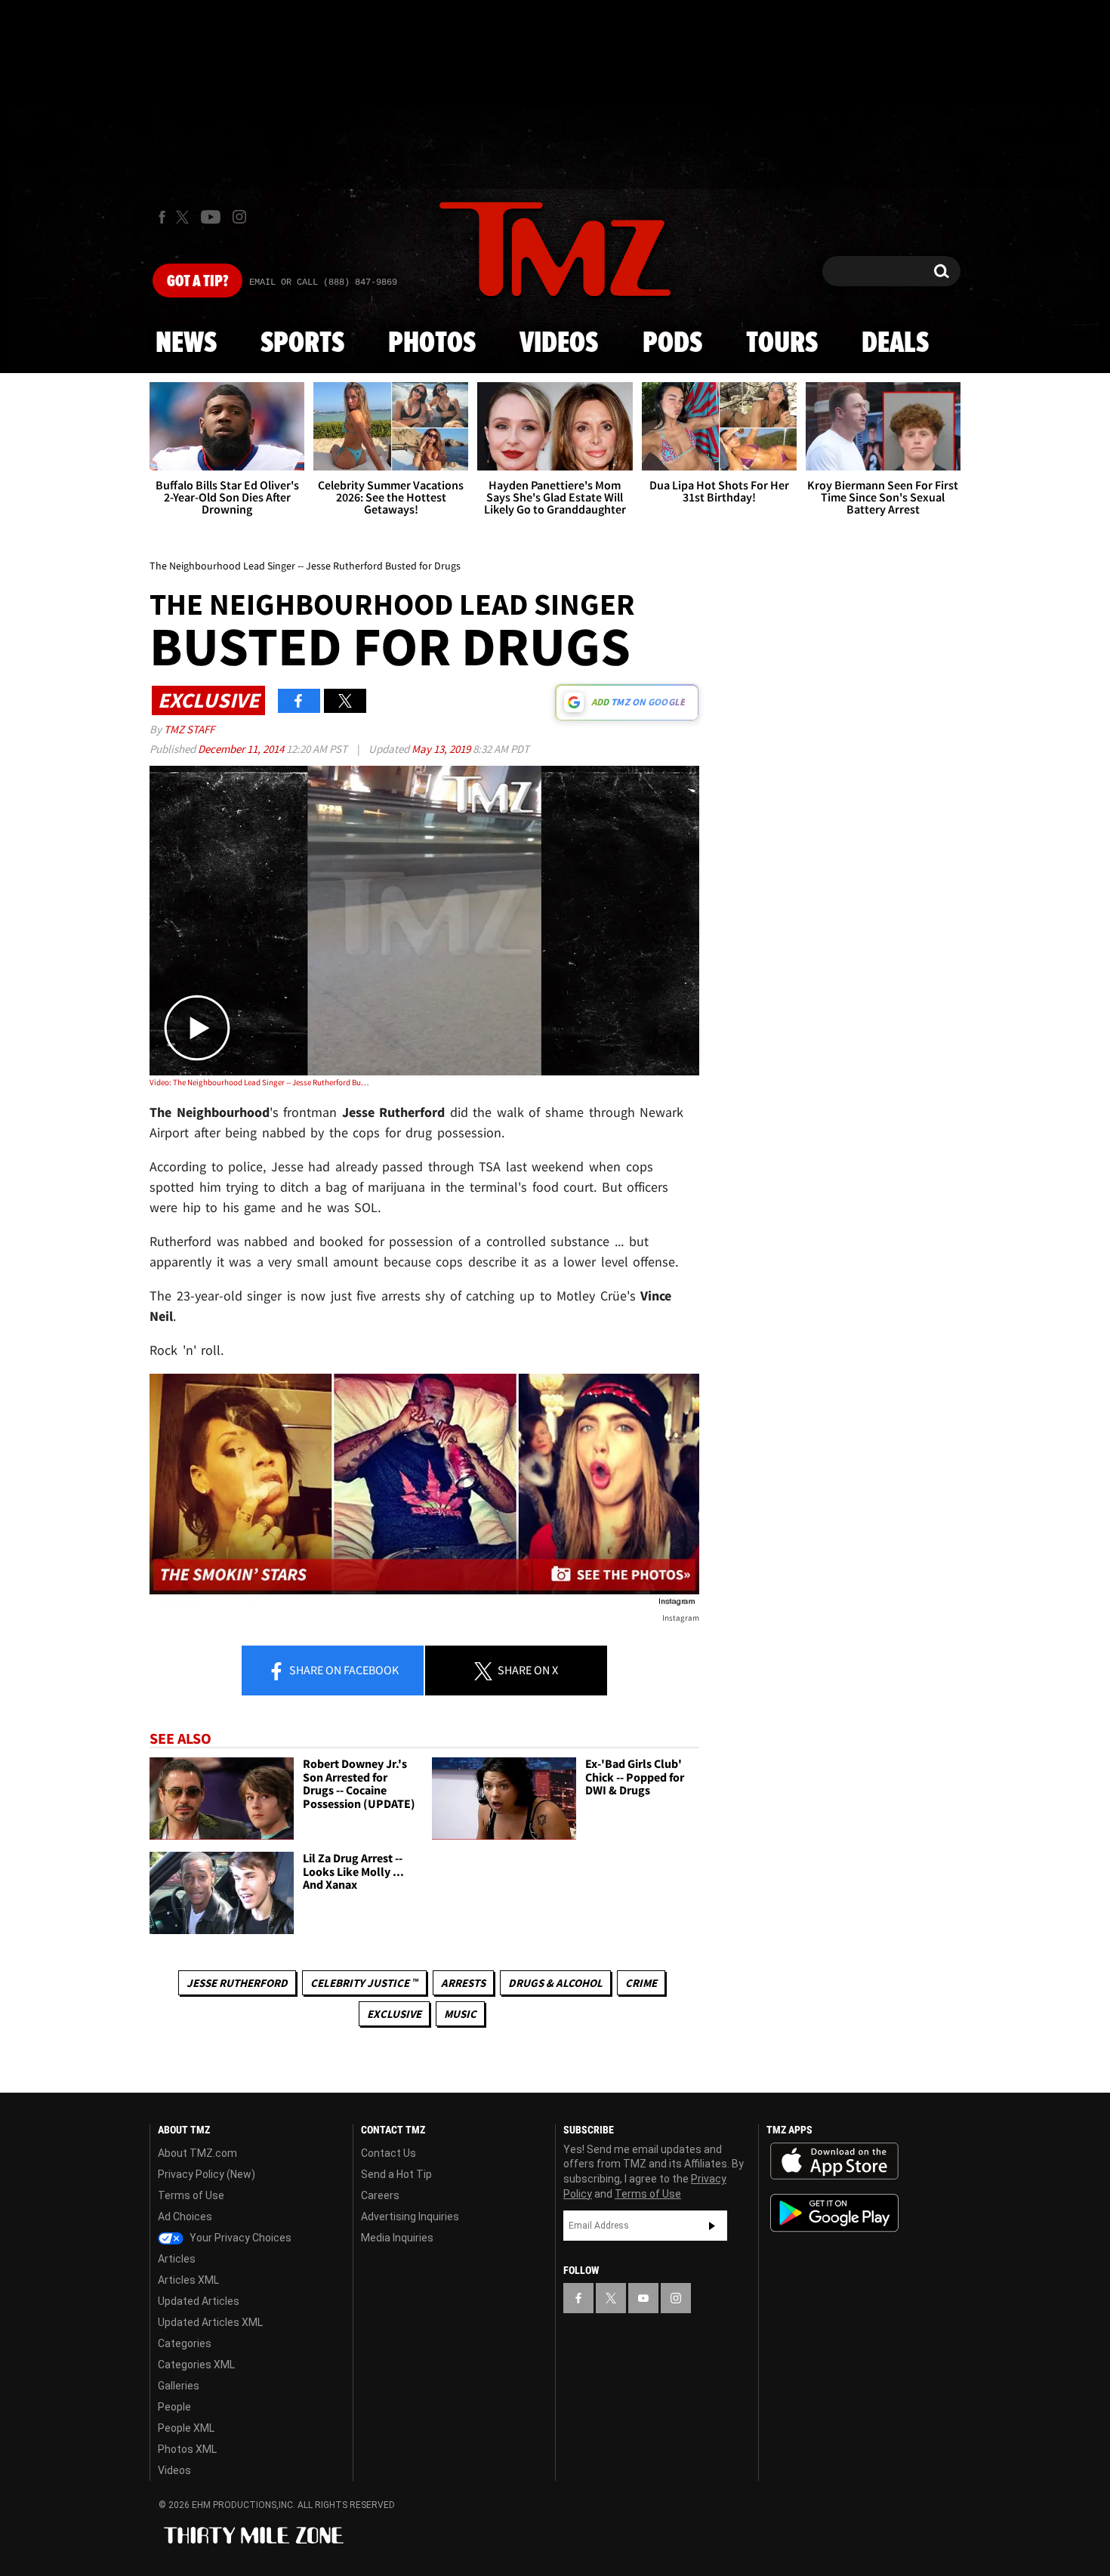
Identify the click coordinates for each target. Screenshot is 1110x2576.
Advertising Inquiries (410, 2217)
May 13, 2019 (442, 749)
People (174, 2407)
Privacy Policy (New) (207, 2174)
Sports (302, 344)
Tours (782, 344)
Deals (895, 344)
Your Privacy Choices (239, 2238)
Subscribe (712, 2226)
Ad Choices (185, 2217)
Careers (380, 2195)
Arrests (463, 1983)
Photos (432, 344)
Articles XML (188, 2280)
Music (460, 2014)
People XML (186, 2428)
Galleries (179, 2386)
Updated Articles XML (210, 2322)
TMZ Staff (189, 729)
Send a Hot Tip (396, 2174)
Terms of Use (191, 2195)
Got (197, 282)
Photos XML (187, 2449)
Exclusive (394, 2014)
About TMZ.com (197, 2153)
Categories (185, 2343)
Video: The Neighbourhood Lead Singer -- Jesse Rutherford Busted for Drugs (259, 1082)
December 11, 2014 (242, 749)
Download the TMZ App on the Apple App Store (834, 2161)
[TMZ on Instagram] (239, 217)
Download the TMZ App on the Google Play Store (834, 2213)
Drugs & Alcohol (555, 1983)
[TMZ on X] (185, 217)
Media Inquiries (397, 2238)
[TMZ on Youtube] (211, 217)
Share (343, 1670)
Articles (177, 2259)
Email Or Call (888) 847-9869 (323, 282)
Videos (559, 344)
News (186, 344)
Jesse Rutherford (237, 1983)
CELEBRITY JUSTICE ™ (364, 1983)
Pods (672, 344)
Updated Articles (199, 2301)
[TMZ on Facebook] (162, 217)
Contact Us (388, 2153)
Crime (641, 1983)
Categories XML (196, 2365)
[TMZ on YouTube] (643, 2298)
